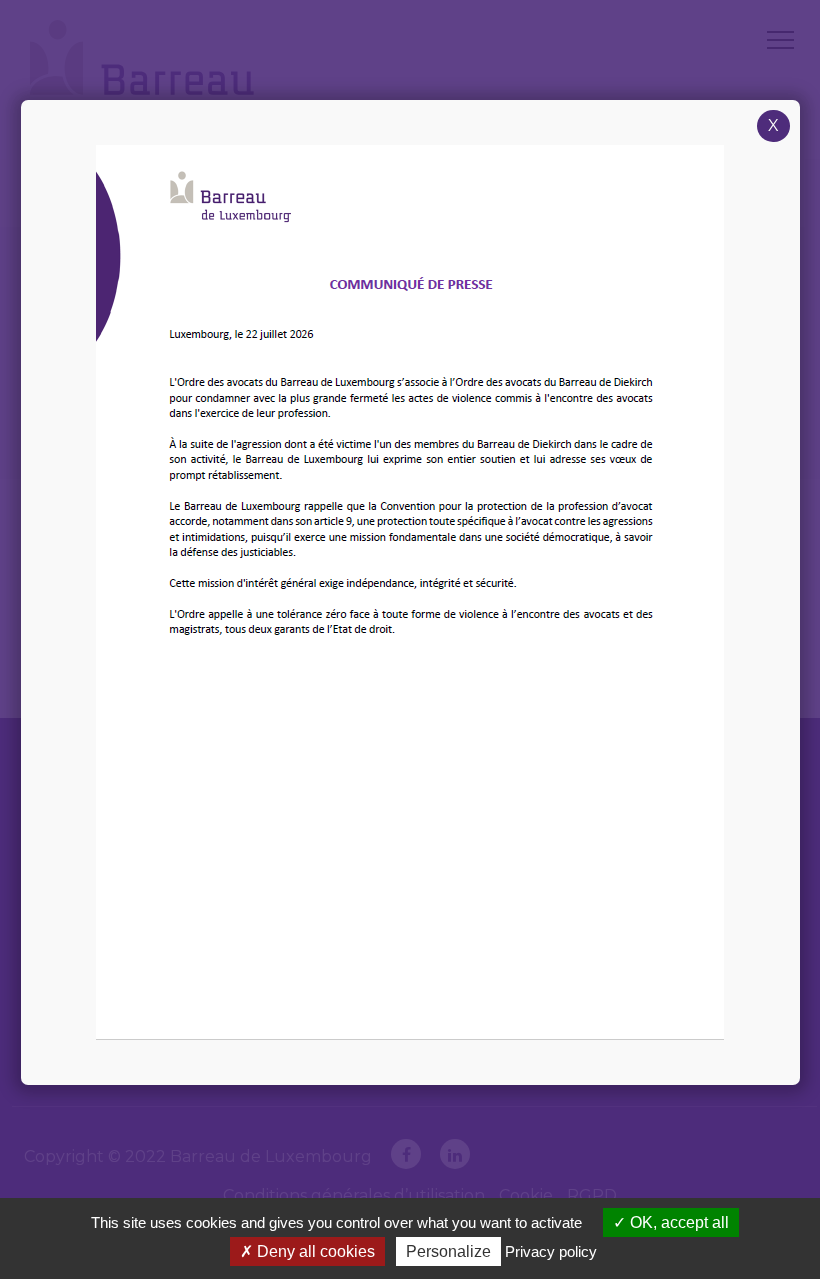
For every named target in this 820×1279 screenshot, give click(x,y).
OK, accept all (677, 1222)
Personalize (448, 1251)
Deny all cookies (314, 1251)
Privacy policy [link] (551, 1251)
